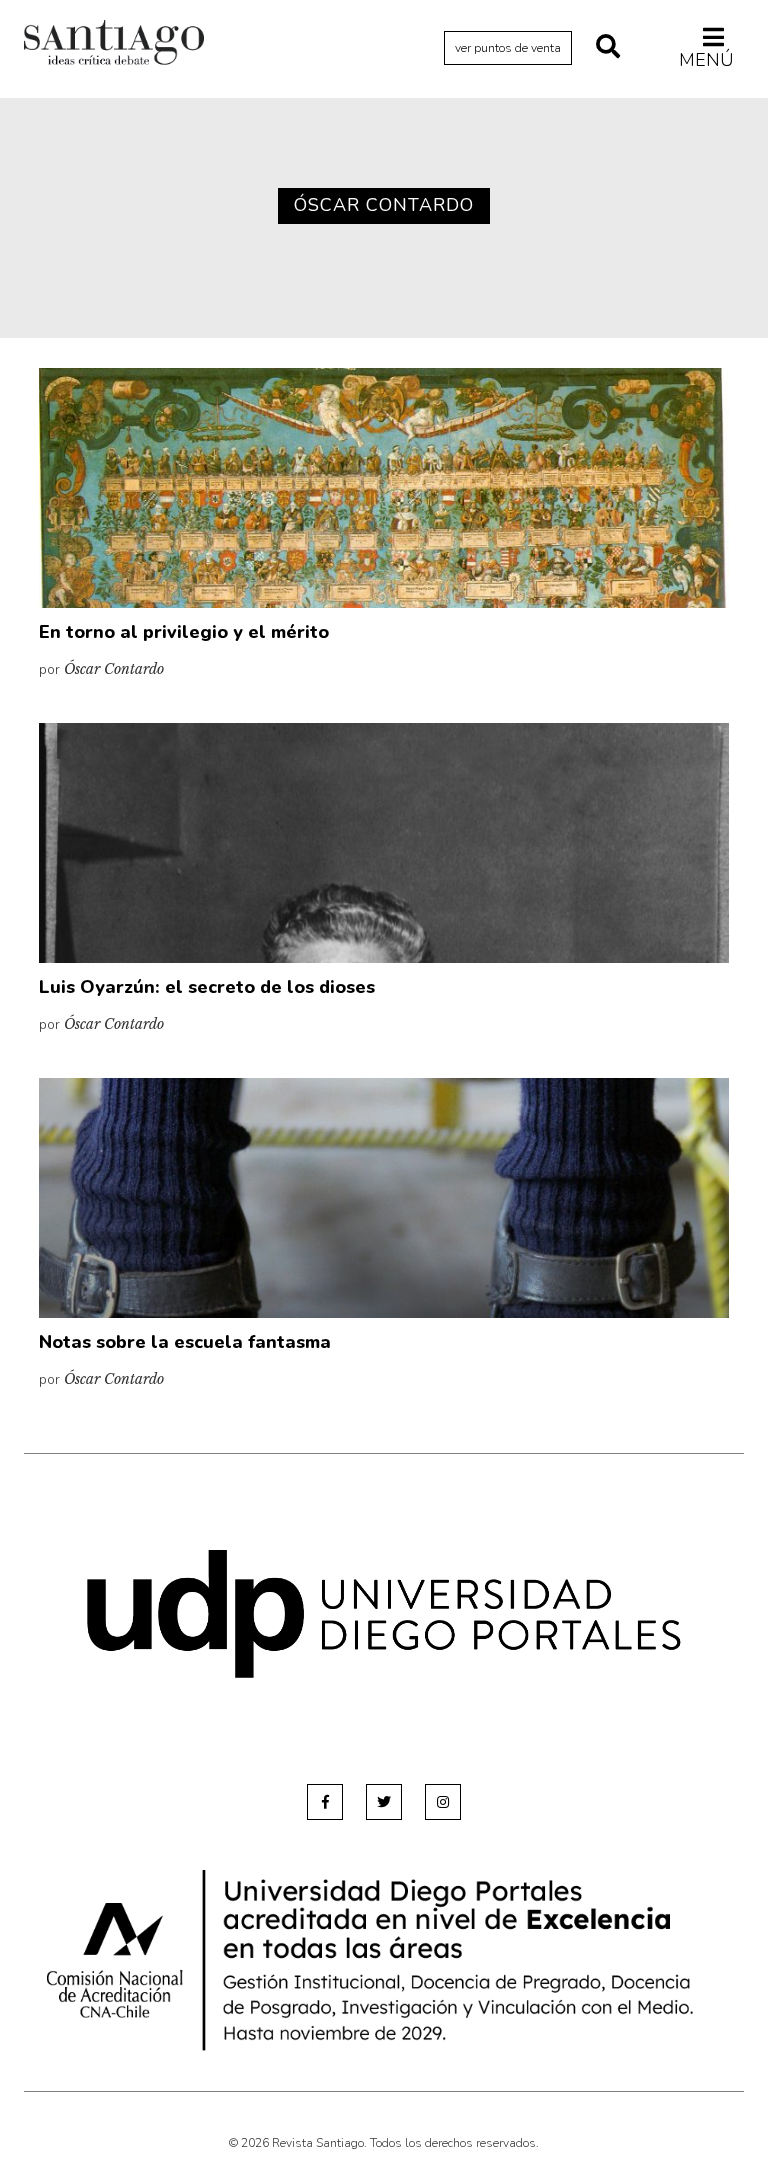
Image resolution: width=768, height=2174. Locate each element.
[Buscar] (608, 48)
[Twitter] (384, 1802)
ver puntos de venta (508, 48)
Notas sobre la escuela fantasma (185, 1342)
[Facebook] (325, 1802)
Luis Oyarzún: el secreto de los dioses (207, 987)
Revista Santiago (114, 45)
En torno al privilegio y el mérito (184, 632)
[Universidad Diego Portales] (384, 1613)
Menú (706, 59)
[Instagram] (443, 1802)
